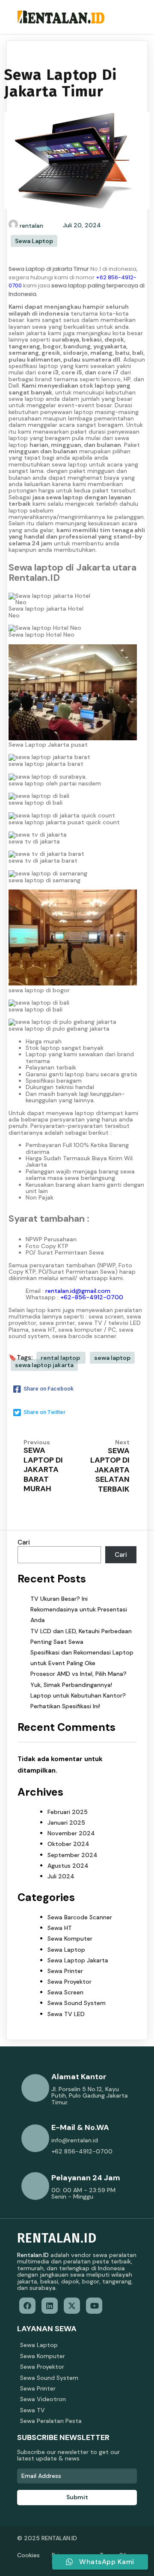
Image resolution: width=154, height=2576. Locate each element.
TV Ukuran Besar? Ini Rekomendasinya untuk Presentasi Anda (79, 1609)
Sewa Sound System (77, 2003)
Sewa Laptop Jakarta (78, 1960)
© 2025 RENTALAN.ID (47, 2538)
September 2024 (73, 1855)
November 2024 (71, 1833)
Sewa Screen (65, 1992)
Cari (24, 1542)
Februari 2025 (68, 1812)
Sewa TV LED (66, 2014)
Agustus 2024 (68, 1866)
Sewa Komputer (70, 1939)
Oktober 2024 (68, 1844)
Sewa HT (60, 1928)
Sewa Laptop (34, 241)
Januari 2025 (66, 1823)
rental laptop (61, 1358)
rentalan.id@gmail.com (78, 1291)
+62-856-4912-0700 (92, 1297)
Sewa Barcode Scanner (80, 1917)
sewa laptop (112, 1358)
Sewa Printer (65, 1971)
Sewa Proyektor (70, 1982)
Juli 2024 (61, 1876)
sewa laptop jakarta (44, 1365)
